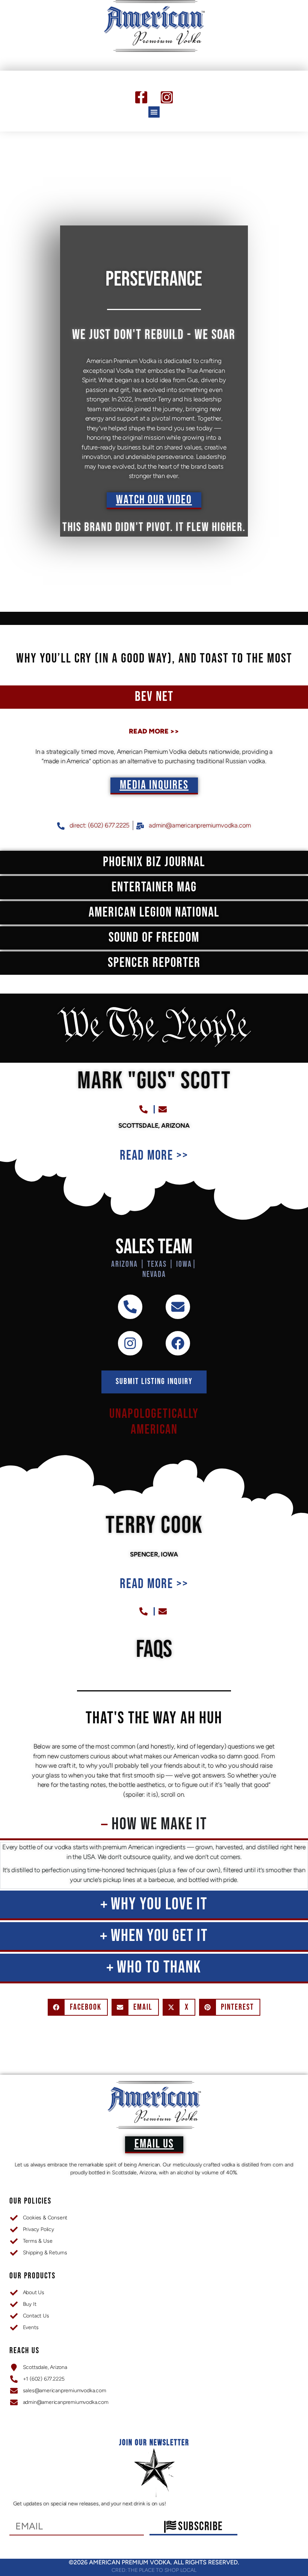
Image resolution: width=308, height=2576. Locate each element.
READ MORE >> (154, 731)
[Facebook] (178, 1343)
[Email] (178, 1307)
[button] (154, 112)
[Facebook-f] (141, 97)
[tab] (154, 697)
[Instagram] (167, 97)
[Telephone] (130, 1307)
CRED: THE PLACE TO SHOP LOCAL (154, 2570)
